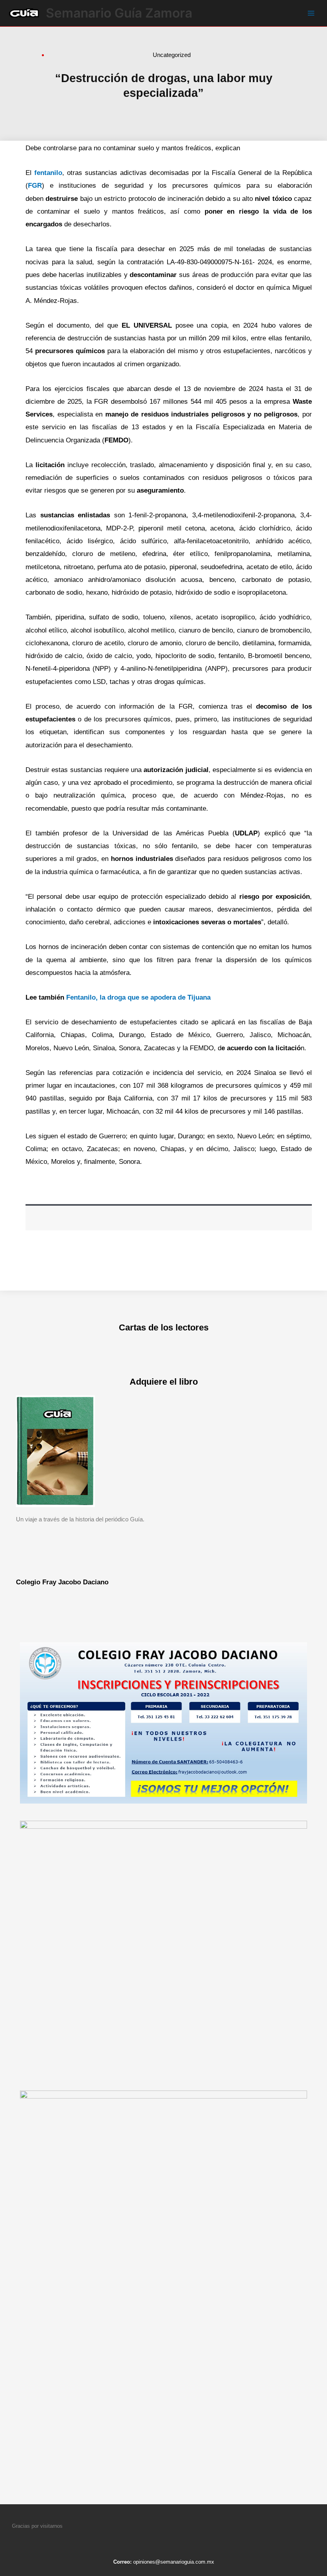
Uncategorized (172, 55)
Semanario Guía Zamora (119, 13)
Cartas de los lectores (164, 1327)
